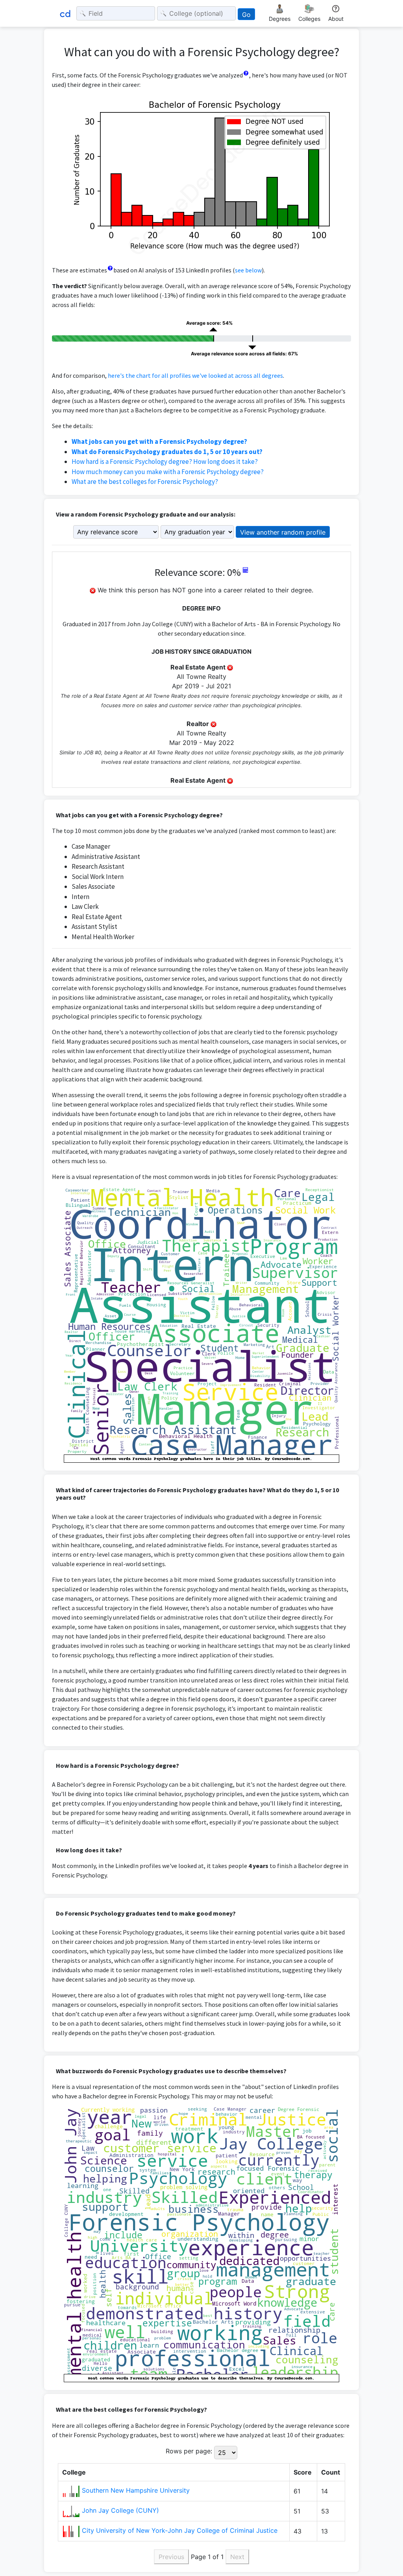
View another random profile (283, 532)
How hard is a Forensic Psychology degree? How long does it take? (165, 462)
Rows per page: (189, 2451)
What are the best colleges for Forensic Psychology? (145, 482)
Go (246, 15)
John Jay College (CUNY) (120, 2510)
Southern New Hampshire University (136, 2490)
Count (331, 2472)
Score (303, 2472)
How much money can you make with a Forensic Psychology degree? (168, 472)
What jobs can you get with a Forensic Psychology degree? (159, 441)
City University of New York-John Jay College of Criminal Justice (180, 2530)
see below (248, 270)
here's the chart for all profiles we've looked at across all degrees (195, 375)
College (74, 2472)
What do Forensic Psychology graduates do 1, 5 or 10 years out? (167, 452)
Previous (171, 2557)
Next (237, 2557)
